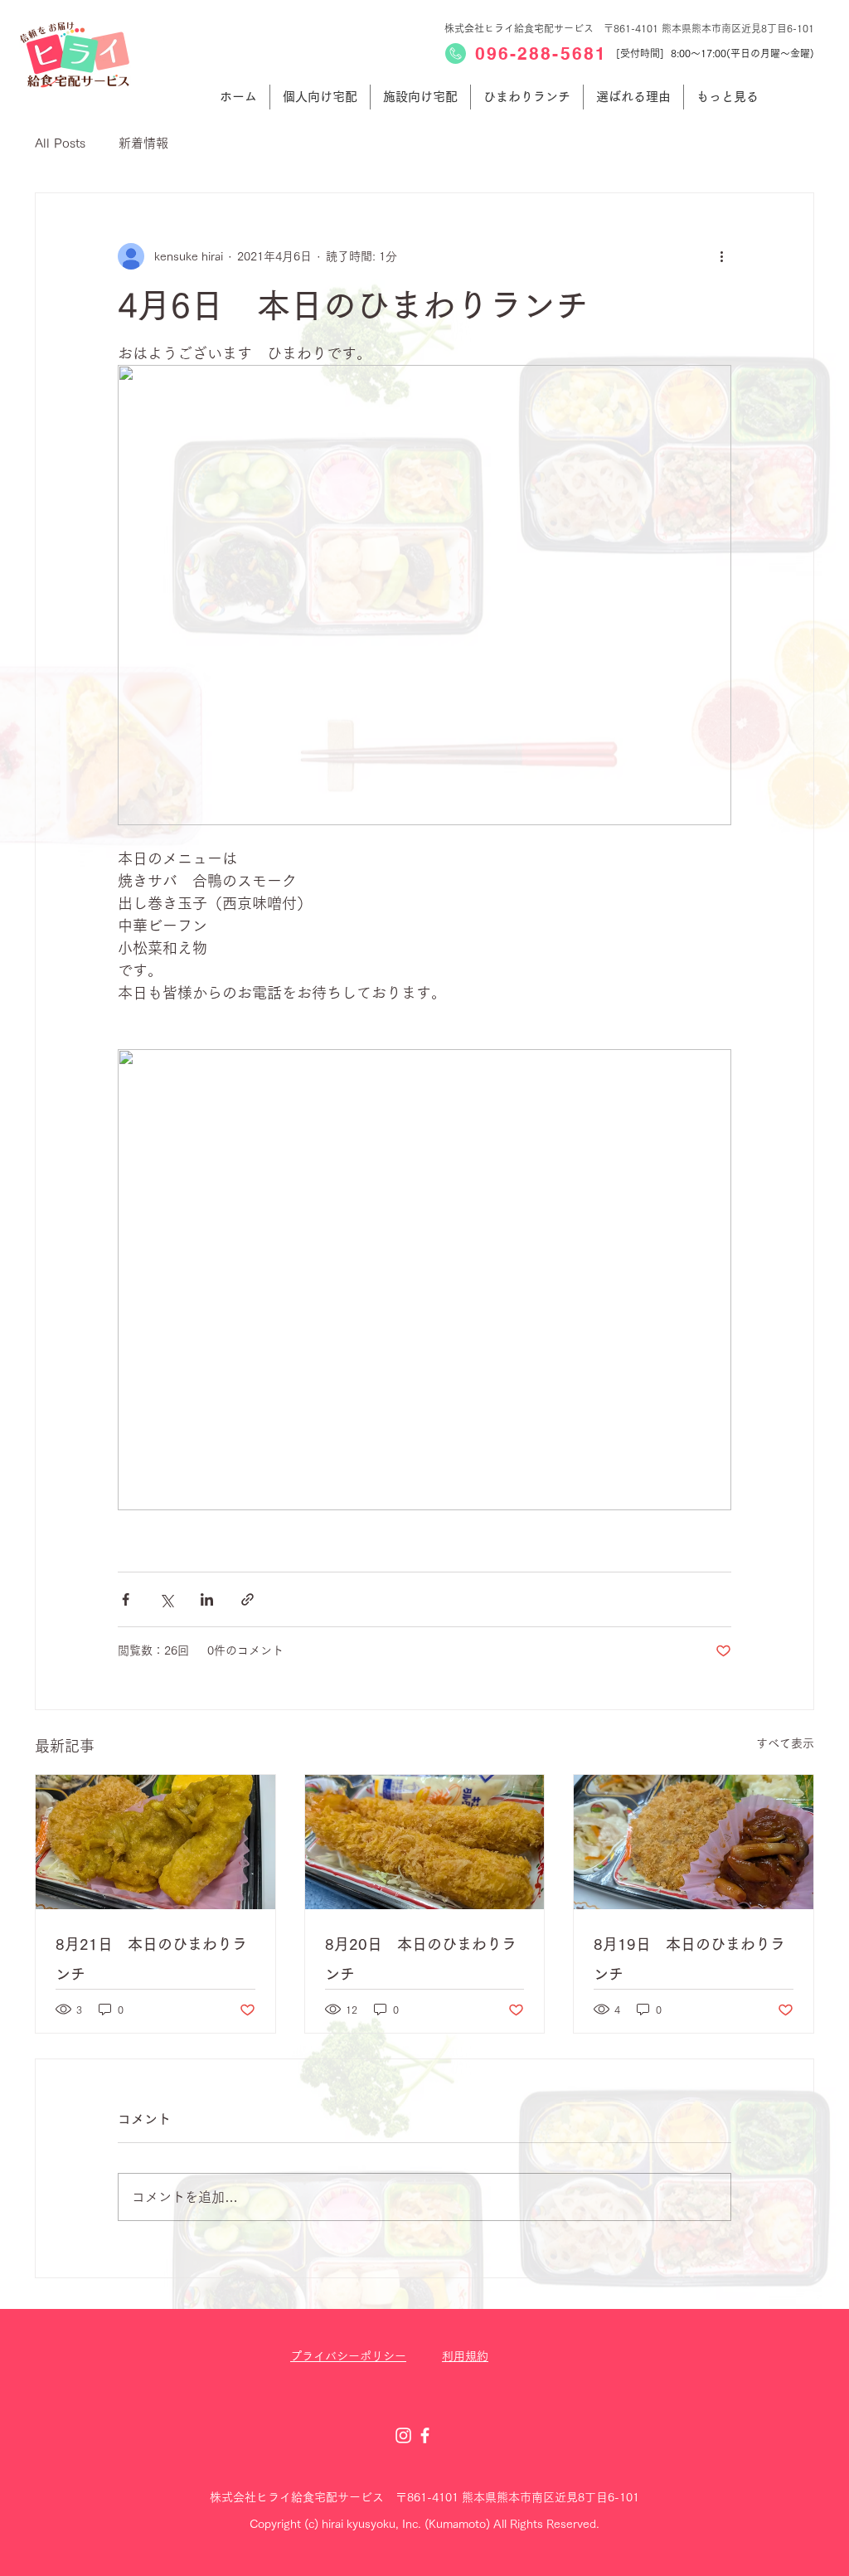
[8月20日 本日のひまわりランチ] (425, 1842)
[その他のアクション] (721, 256)
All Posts (60, 143)
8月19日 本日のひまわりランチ (689, 1959)
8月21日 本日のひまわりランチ (151, 1959)
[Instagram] (403, 2435)
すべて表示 (785, 1743)
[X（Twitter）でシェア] (166, 1599)
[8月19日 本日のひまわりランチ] (694, 1842)
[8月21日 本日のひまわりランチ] (155, 1842)
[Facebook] (425, 2435)
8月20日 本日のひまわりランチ (421, 1959)
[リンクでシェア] (247, 1599)
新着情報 (143, 143)
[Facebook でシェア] (126, 1599)
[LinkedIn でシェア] (207, 1599)
